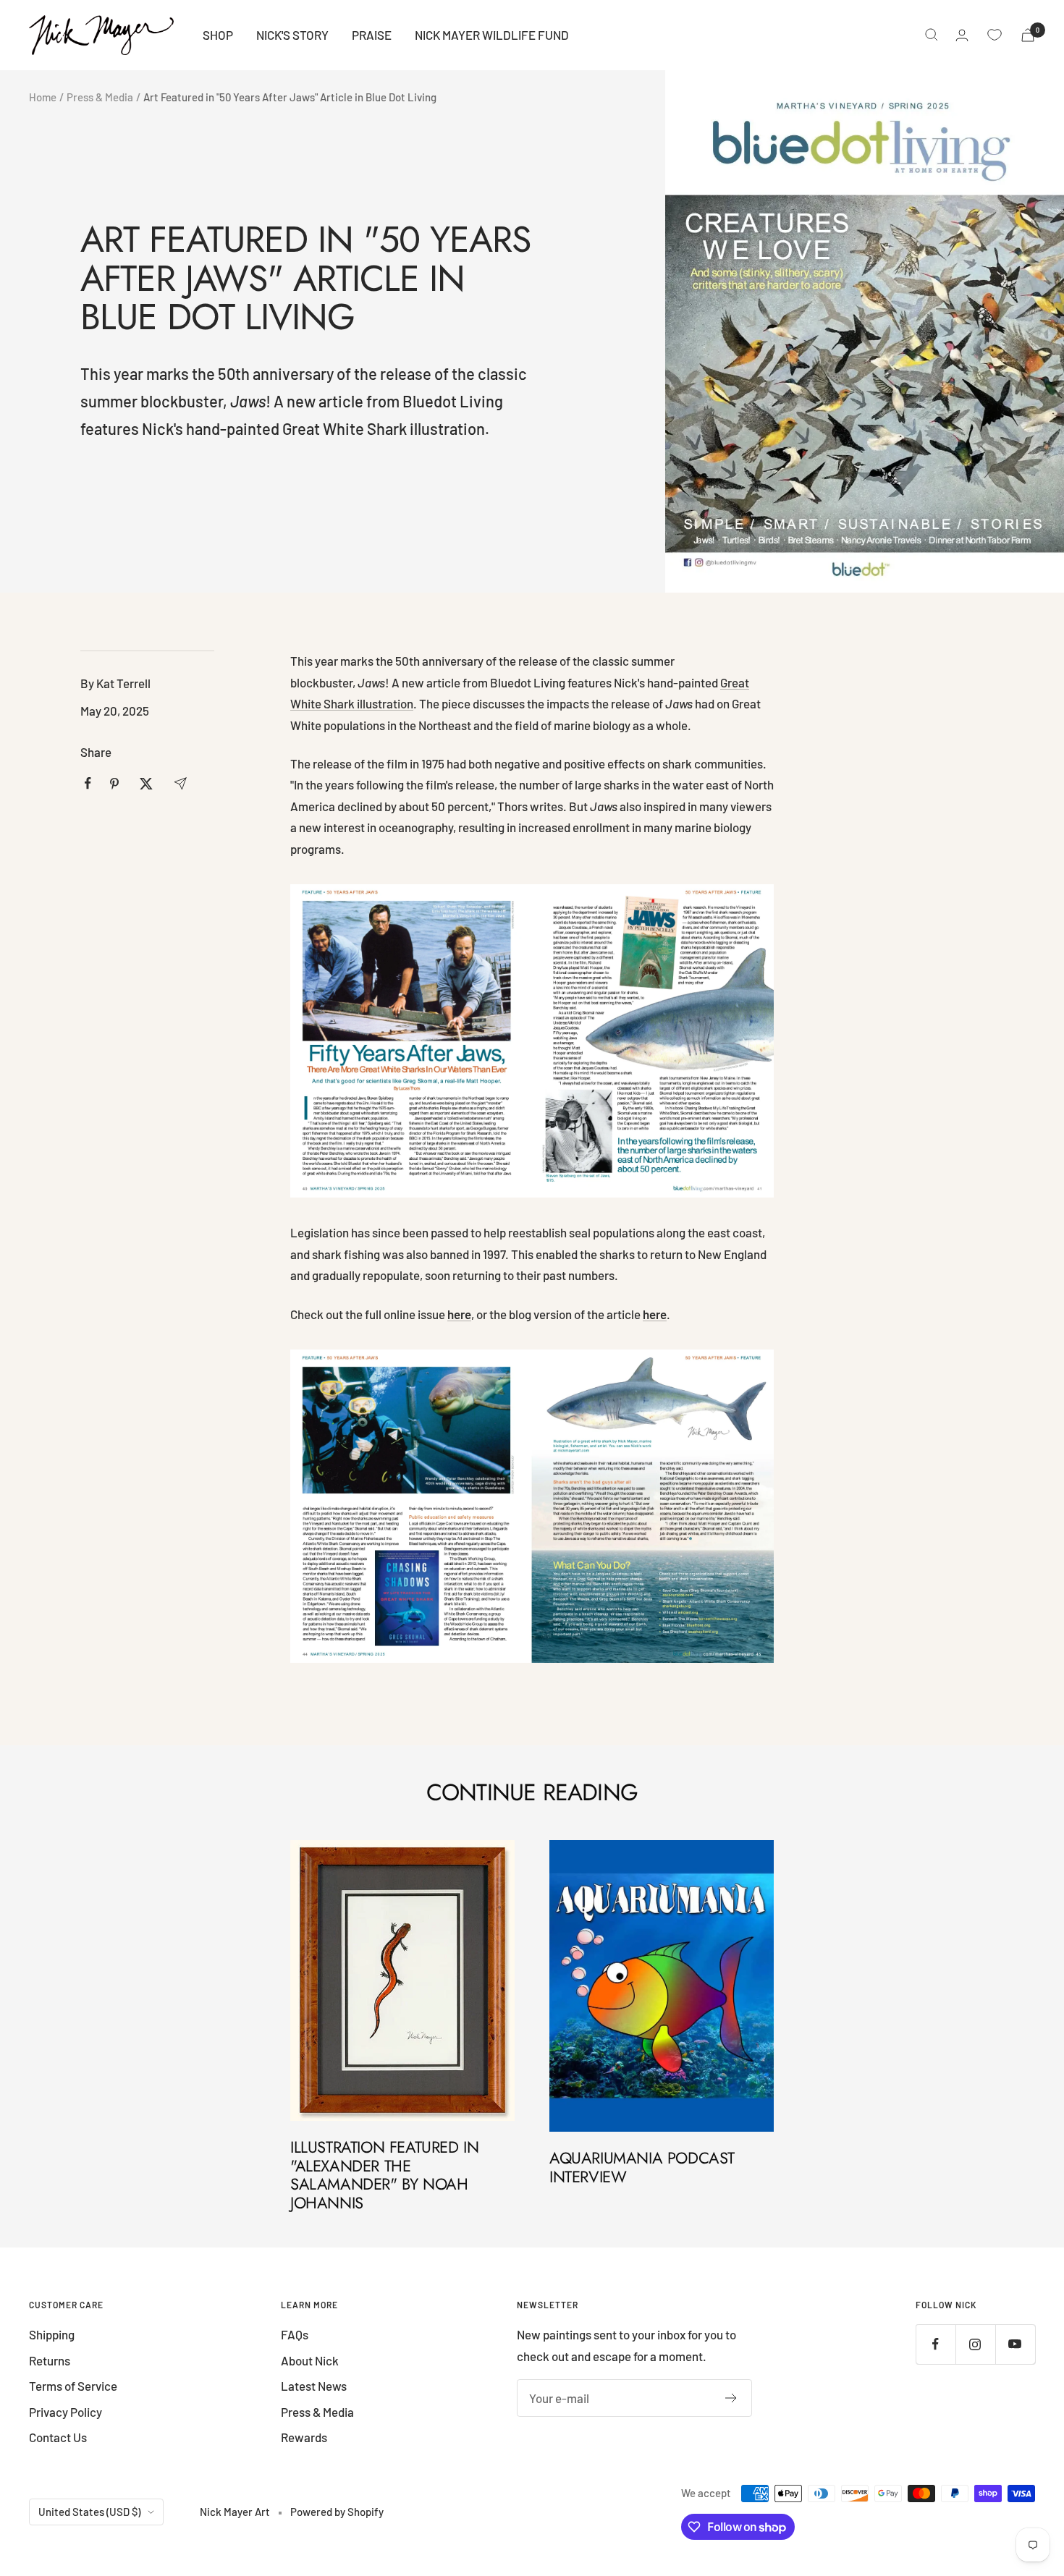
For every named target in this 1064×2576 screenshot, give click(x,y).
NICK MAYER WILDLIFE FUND (492, 35)
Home (43, 97)
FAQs (295, 2334)
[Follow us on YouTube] (1015, 2344)
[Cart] (1028, 35)
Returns (50, 2360)
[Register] (731, 2398)
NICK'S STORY (292, 35)
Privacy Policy (66, 2412)
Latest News (314, 2386)
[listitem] (88, 783)
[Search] (932, 35)
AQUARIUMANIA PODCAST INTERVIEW (642, 2167)
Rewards (304, 2437)
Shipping (52, 2334)
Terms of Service (73, 2386)
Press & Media (100, 97)
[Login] (962, 35)
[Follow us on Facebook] (936, 2344)
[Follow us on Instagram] (975, 2344)
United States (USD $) (89, 2512)
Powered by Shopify (337, 2512)
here (655, 1314)
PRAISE (372, 35)
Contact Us (58, 2437)
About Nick (310, 2360)
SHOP (218, 35)
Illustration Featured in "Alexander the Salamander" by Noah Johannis (384, 2175)
